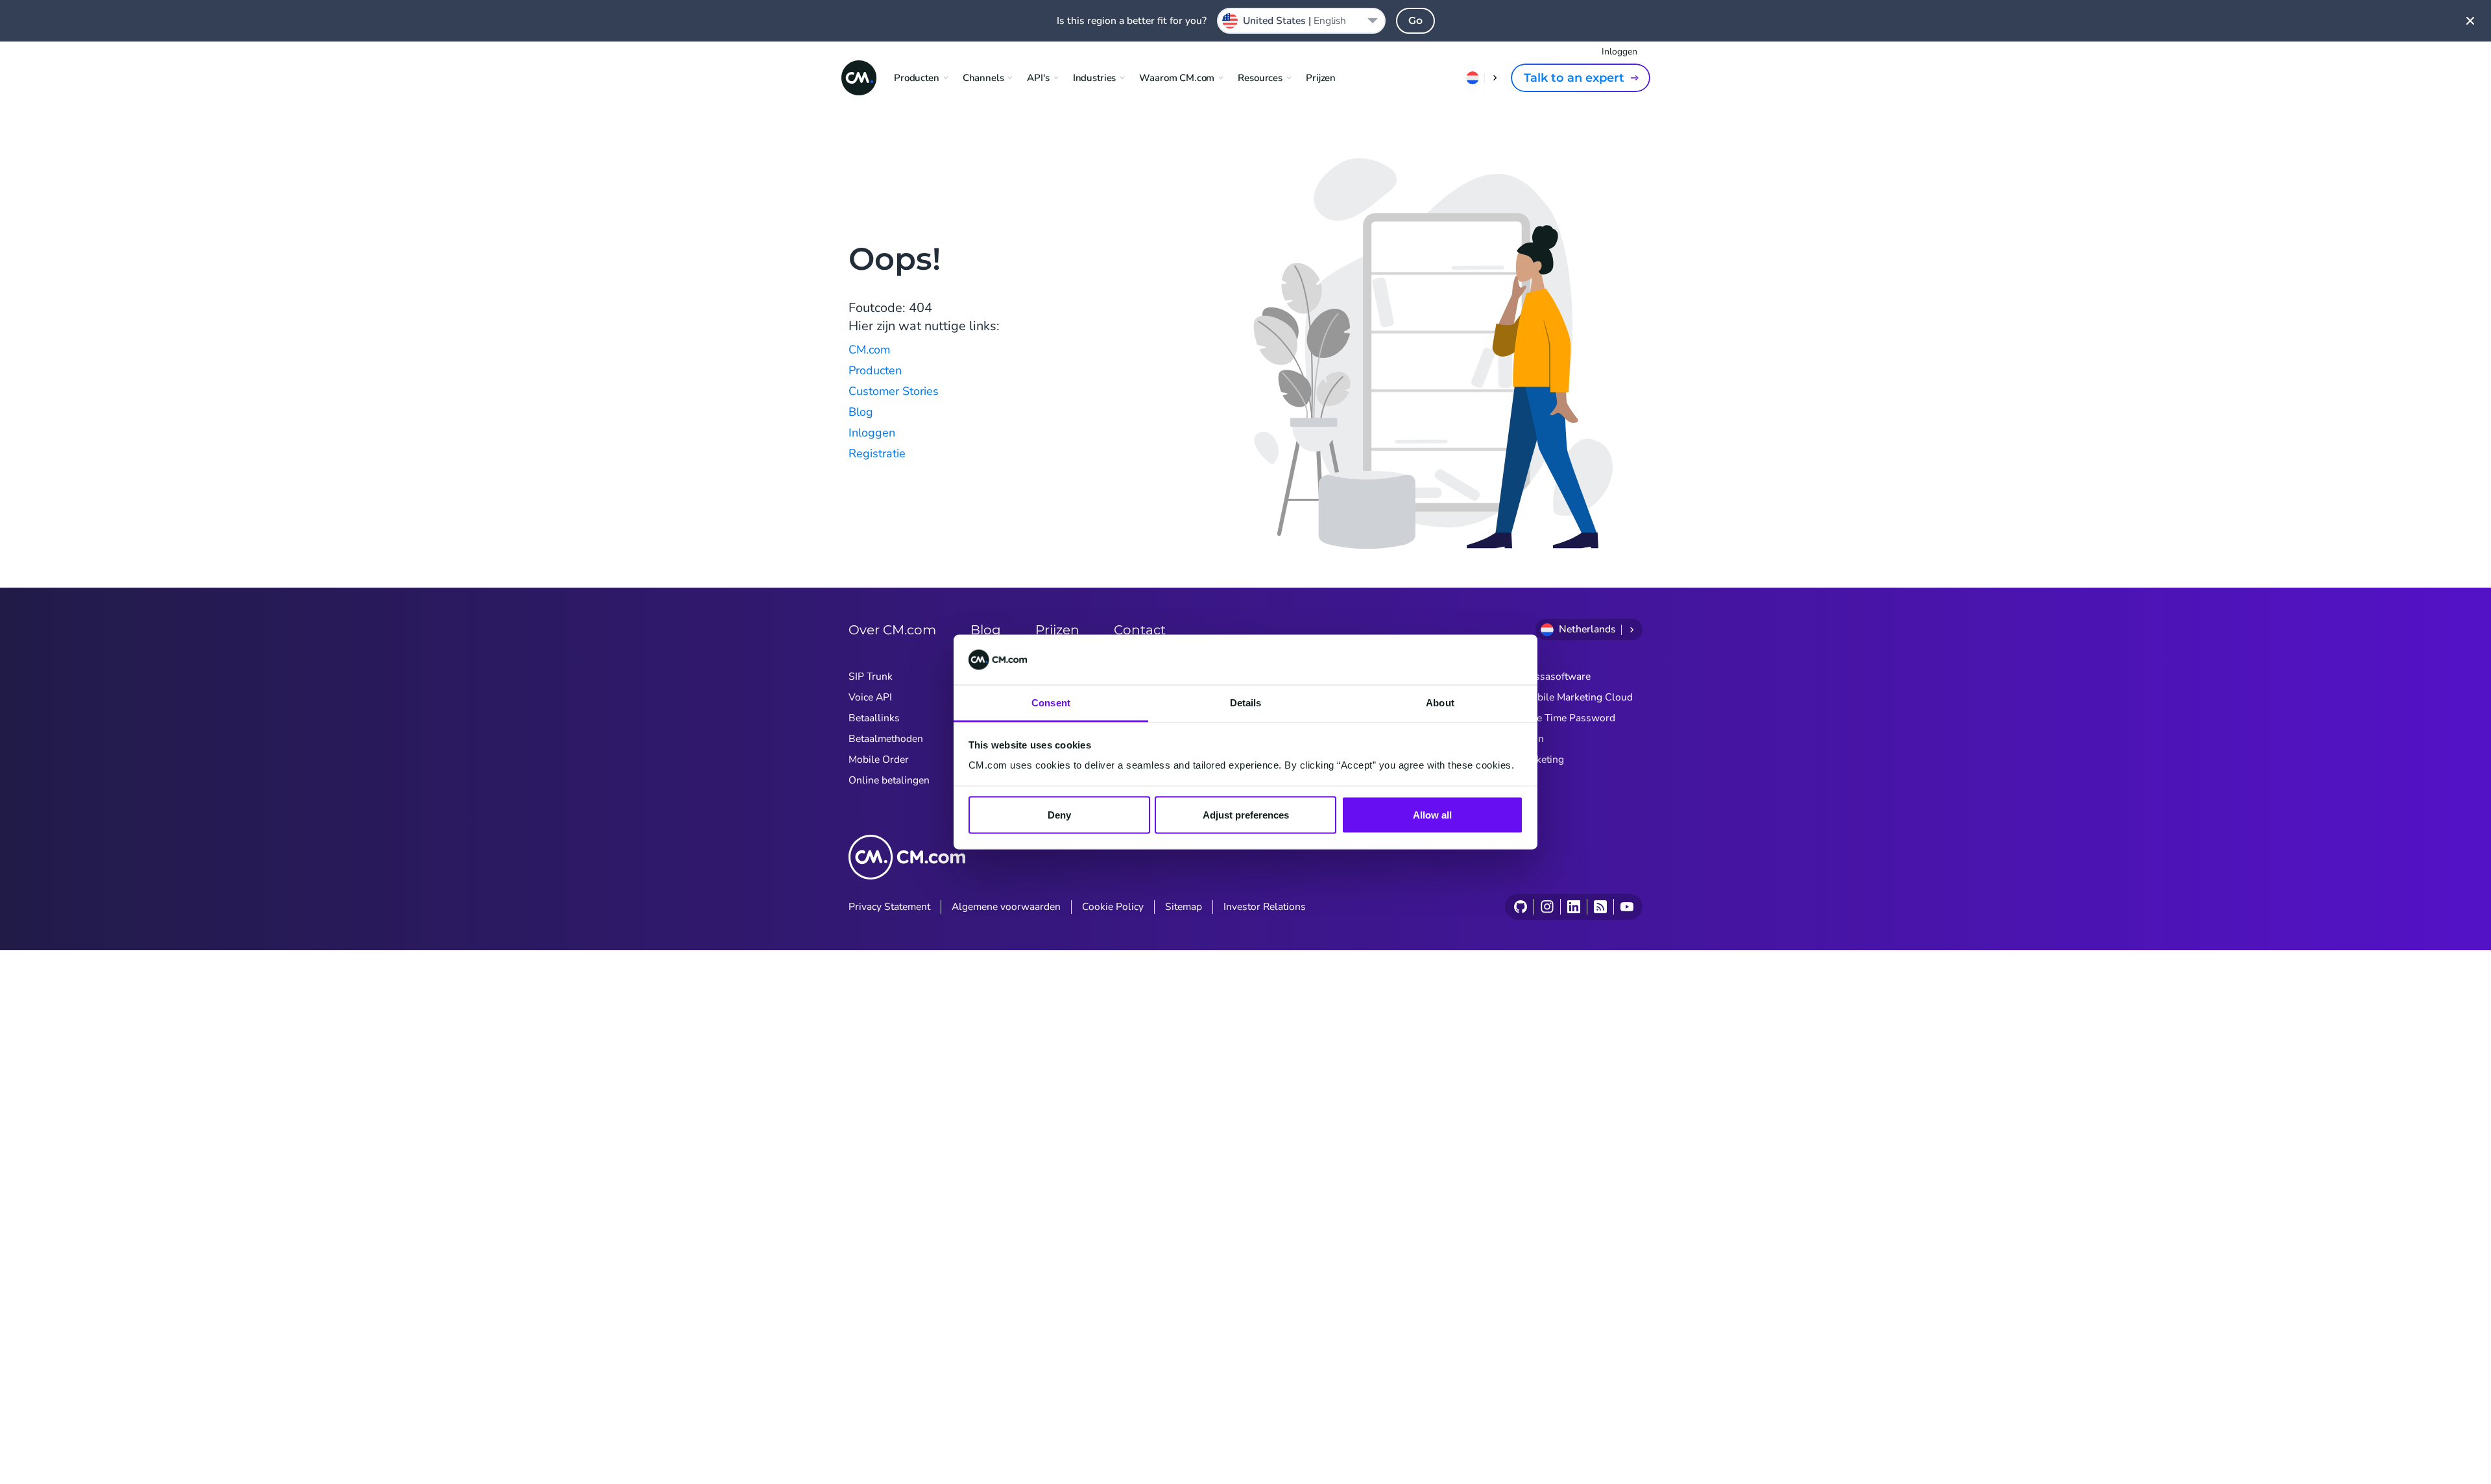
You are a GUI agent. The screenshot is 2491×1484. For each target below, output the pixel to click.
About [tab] (1440, 702)
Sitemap (1184, 907)
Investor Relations (1265, 907)
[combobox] (1301, 21)
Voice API (870, 697)
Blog (861, 412)
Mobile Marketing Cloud (1578, 697)
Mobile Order (879, 760)
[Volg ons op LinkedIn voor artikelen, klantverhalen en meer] (1573, 907)
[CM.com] (859, 78)
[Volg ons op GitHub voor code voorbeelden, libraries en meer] (1521, 907)
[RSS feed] (1600, 907)
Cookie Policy (1113, 907)
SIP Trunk (871, 676)
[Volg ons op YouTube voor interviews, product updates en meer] (1627, 907)
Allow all (1432, 815)
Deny (1059, 815)
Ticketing (1544, 760)
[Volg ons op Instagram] (1547, 907)
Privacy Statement (889, 907)
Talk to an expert (1574, 78)
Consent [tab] (1051, 702)
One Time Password (1569, 718)
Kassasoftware (1557, 676)
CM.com (869, 350)
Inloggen (1619, 52)
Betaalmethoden (886, 739)
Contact (1140, 630)
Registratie (877, 453)
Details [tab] (1246, 702)
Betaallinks (874, 718)
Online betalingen (889, 780)
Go (1415, 20)
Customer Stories (894, 391)
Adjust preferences (1246, 815)
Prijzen (1321, 78)
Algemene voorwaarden (1006, 907)
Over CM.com (892, 630)
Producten (875, 370)
